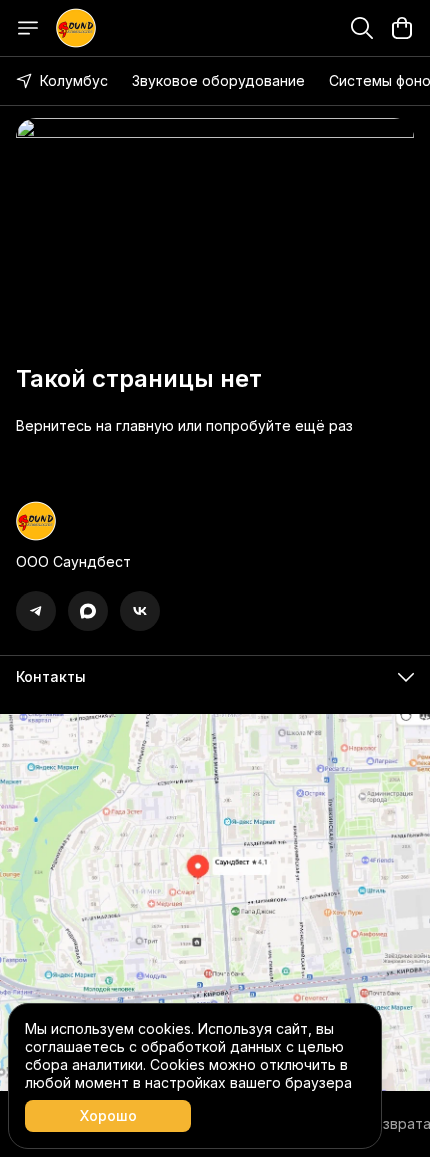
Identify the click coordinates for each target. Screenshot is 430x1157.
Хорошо (108, 1115)
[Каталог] (28, 28)
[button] (36, 611)
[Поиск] (362, 28)
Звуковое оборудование (218, 80)
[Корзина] (402, 28)
